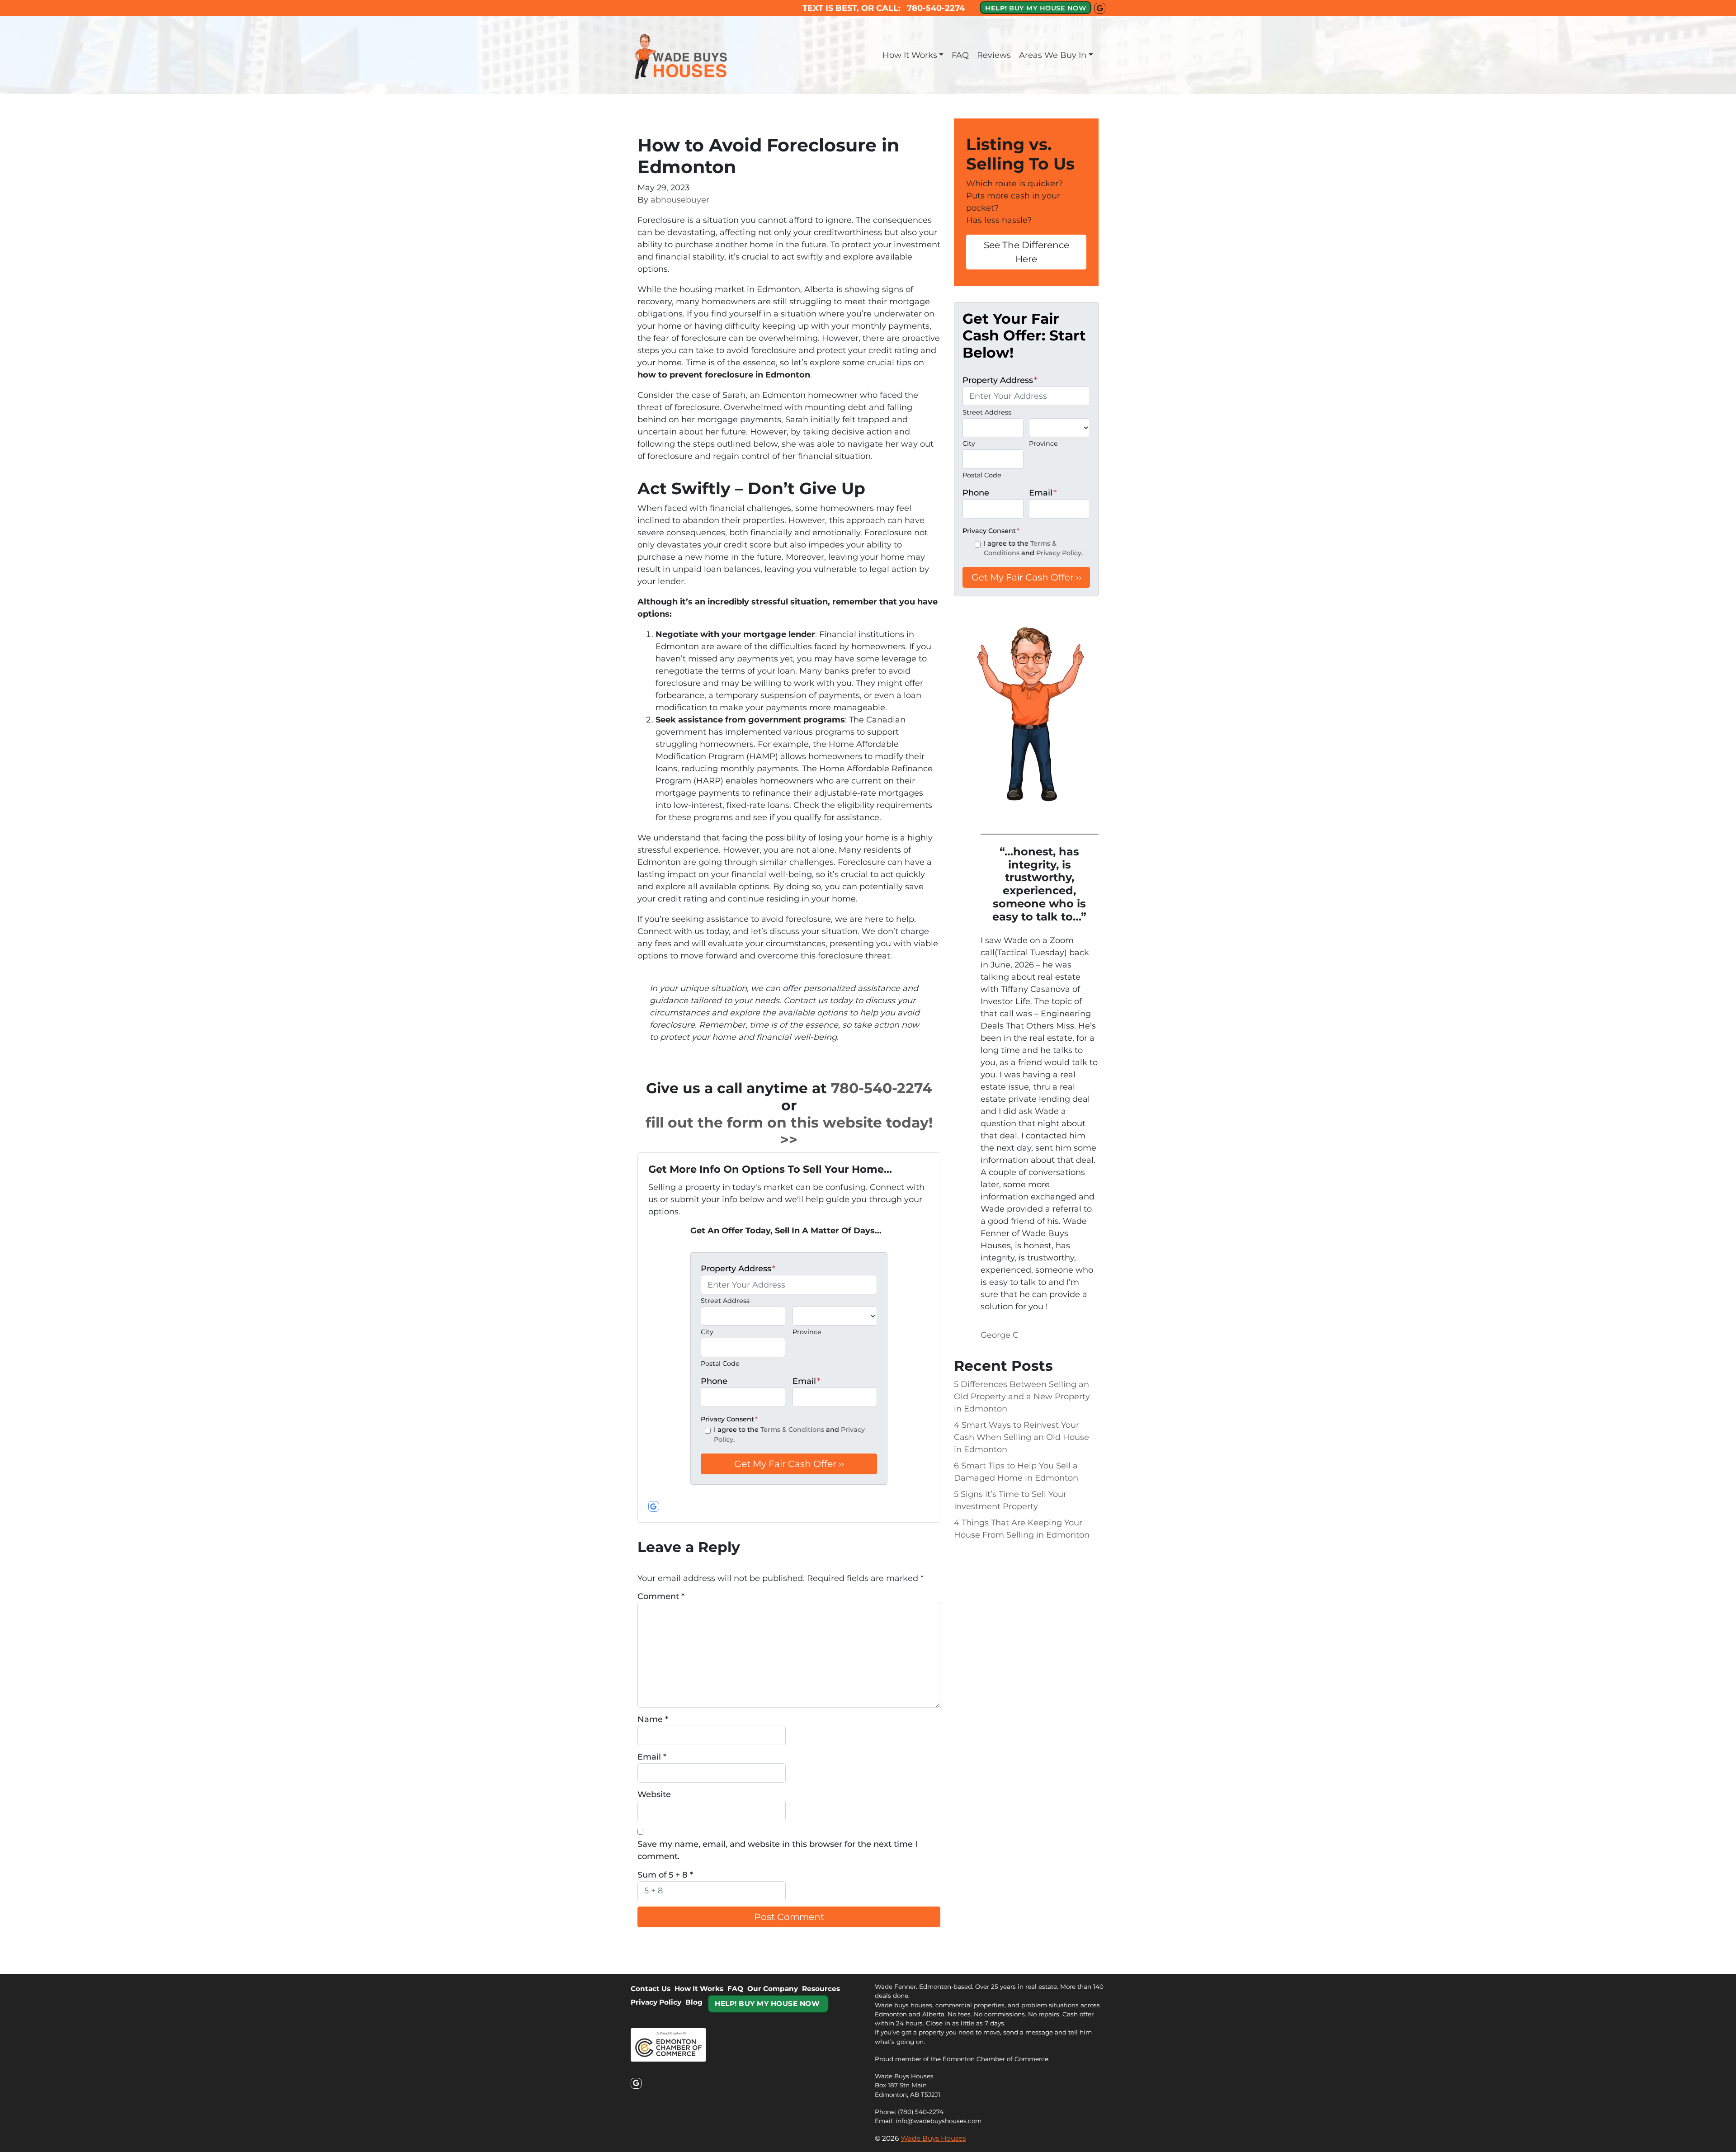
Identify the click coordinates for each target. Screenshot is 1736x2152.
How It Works (910, 55)
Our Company (773, 1989)
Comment (661, 1596)
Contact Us (651, 1989)
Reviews (994, 55)
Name (653, 1719)
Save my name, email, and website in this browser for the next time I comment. (778, 1850)
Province (807, 1332)
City (707, 1332)
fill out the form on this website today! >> (789, 1131)
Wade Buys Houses (933, 2138)
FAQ (960, 55)
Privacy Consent (729, 1419)
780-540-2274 (882, 1088)
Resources (821, 1989)
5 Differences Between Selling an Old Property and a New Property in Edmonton (1022, 1397)
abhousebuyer (680, 200)
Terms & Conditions (792, 1430)
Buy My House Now (767, 2003)
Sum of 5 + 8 (665, 1875)
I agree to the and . (789, 1435)
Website (654, 1794)
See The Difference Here (1026, 252)
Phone (714, 1381)
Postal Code (720, 1364)
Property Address (738, 1269)
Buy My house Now (1035, 8)
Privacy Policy (1059, 553)
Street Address (725, 1301)
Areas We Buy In (1053, 55)
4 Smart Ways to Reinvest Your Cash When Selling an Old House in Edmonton (1021, 1437)
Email (806, 1381)
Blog (694, 2002)
